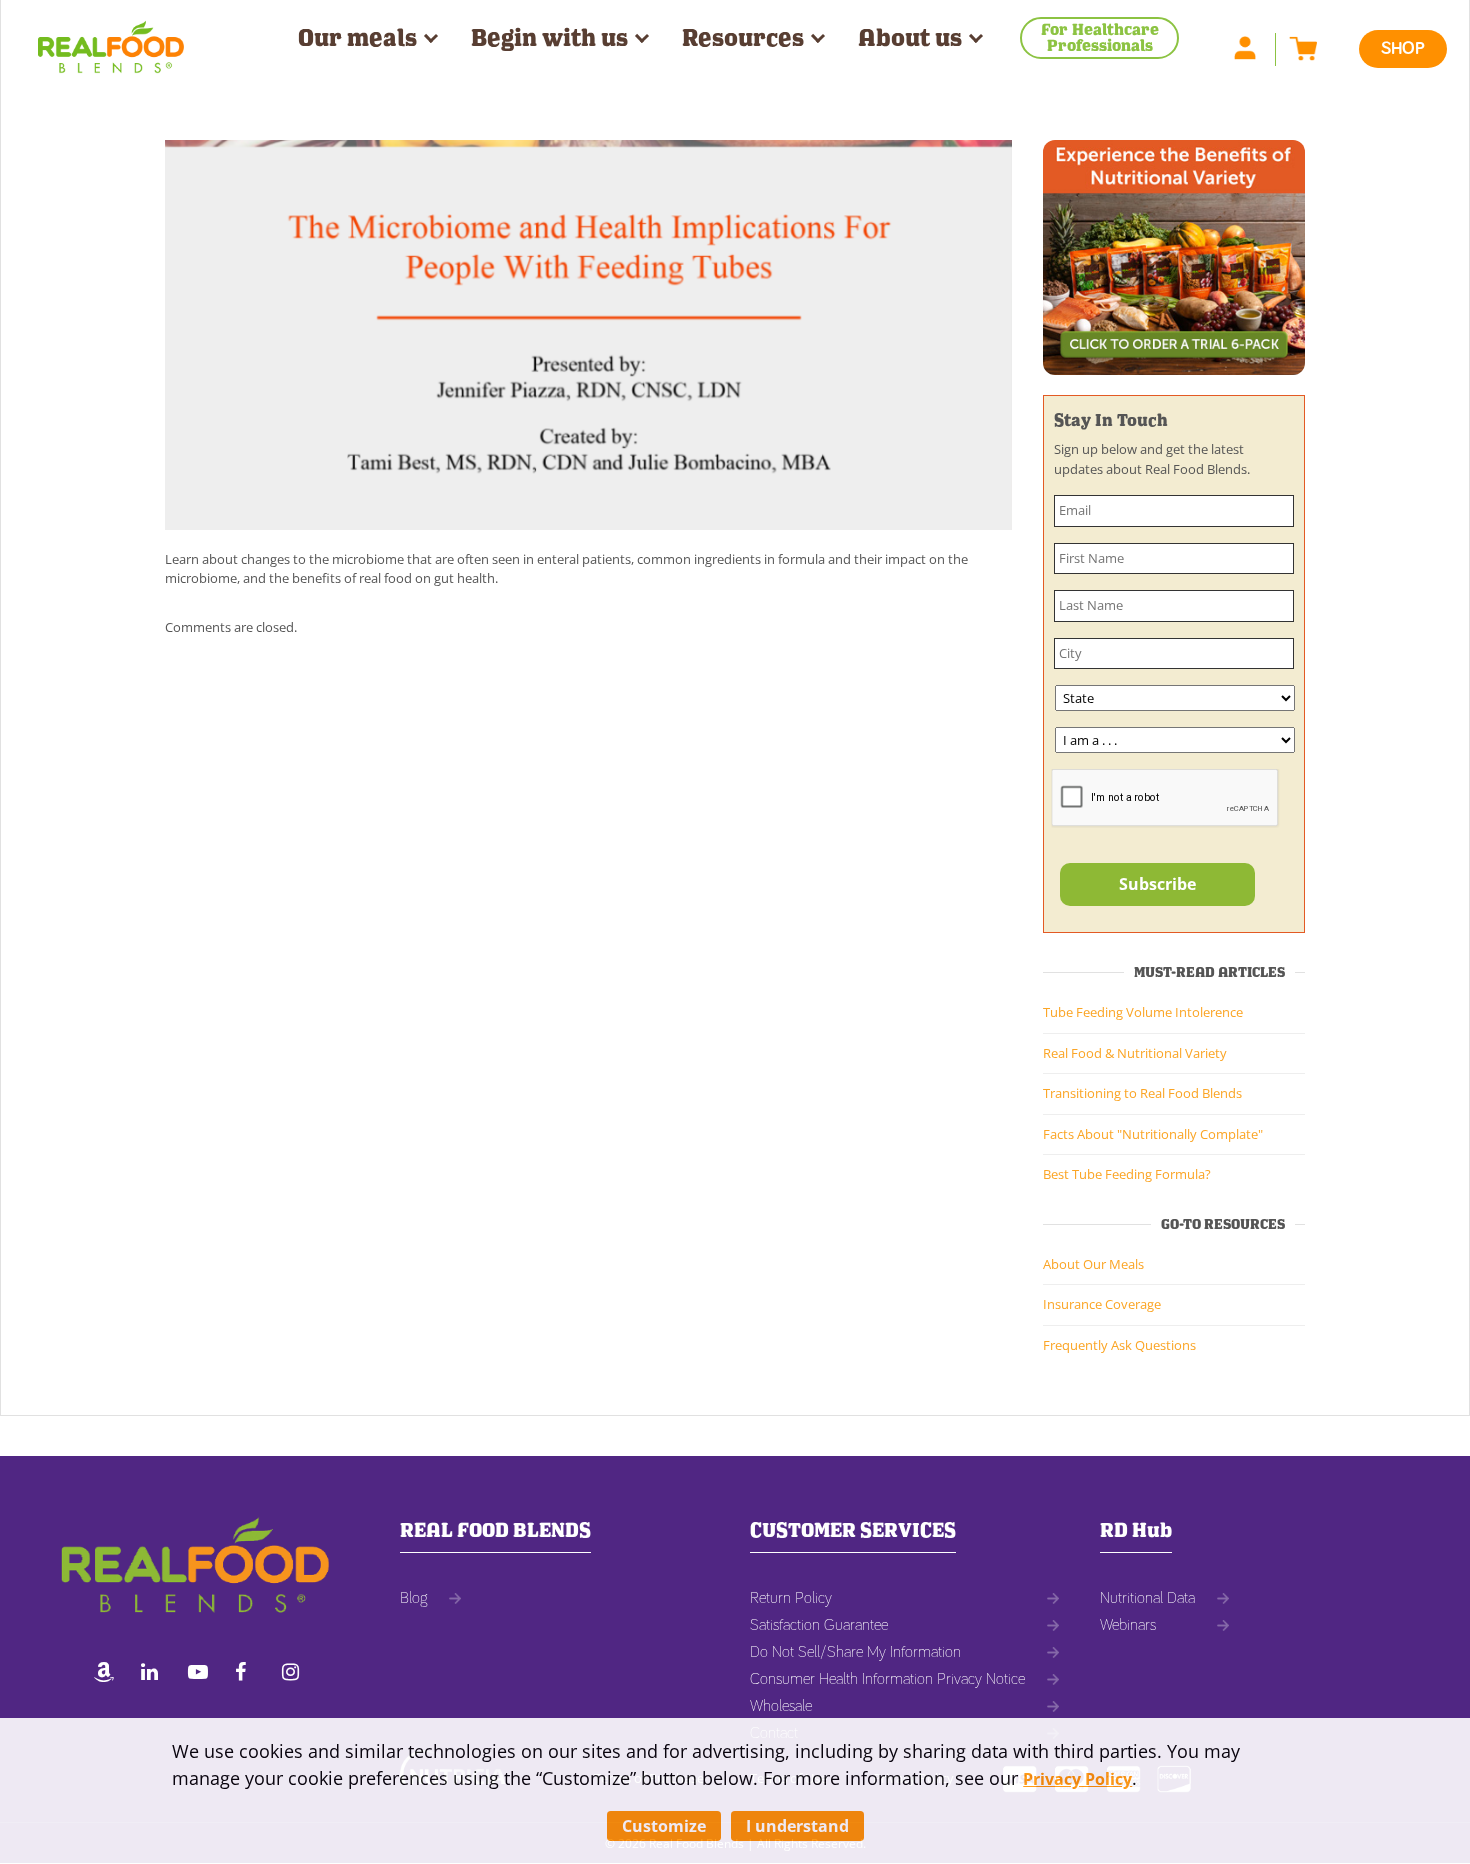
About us (910, 38)
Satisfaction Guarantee (819, 1625)
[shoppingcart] (1298, 47)
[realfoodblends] (156, 1674)
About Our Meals (1093, 1264)
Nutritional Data (1147, 1598)
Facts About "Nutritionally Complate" (1153, 1134)
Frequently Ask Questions (1119, 1345)
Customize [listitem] (664, 1826)
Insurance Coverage (1102, 1304)
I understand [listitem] (797, 1826)
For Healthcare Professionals (1100, 37)
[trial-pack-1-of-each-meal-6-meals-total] (1174, 256)
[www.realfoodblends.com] (111, 39)
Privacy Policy (1077, 1779)
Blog (413, 1598)
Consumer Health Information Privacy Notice (887, 1679)
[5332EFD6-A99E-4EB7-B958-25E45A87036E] (109, 1674)
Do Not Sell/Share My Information (855, 1652)
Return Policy (791, 1598)
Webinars (1128, 1625)
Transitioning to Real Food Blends (1142, 1093)
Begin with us (549, 38)
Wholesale (781, 1706)
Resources (743, 38)
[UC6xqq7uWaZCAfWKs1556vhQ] (203, 1674)
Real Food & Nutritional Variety (1135, 1053)
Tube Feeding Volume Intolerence (1143, 1012)
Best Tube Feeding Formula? (1127, 1174)
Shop (1403, 49)
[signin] (1255, 47)
